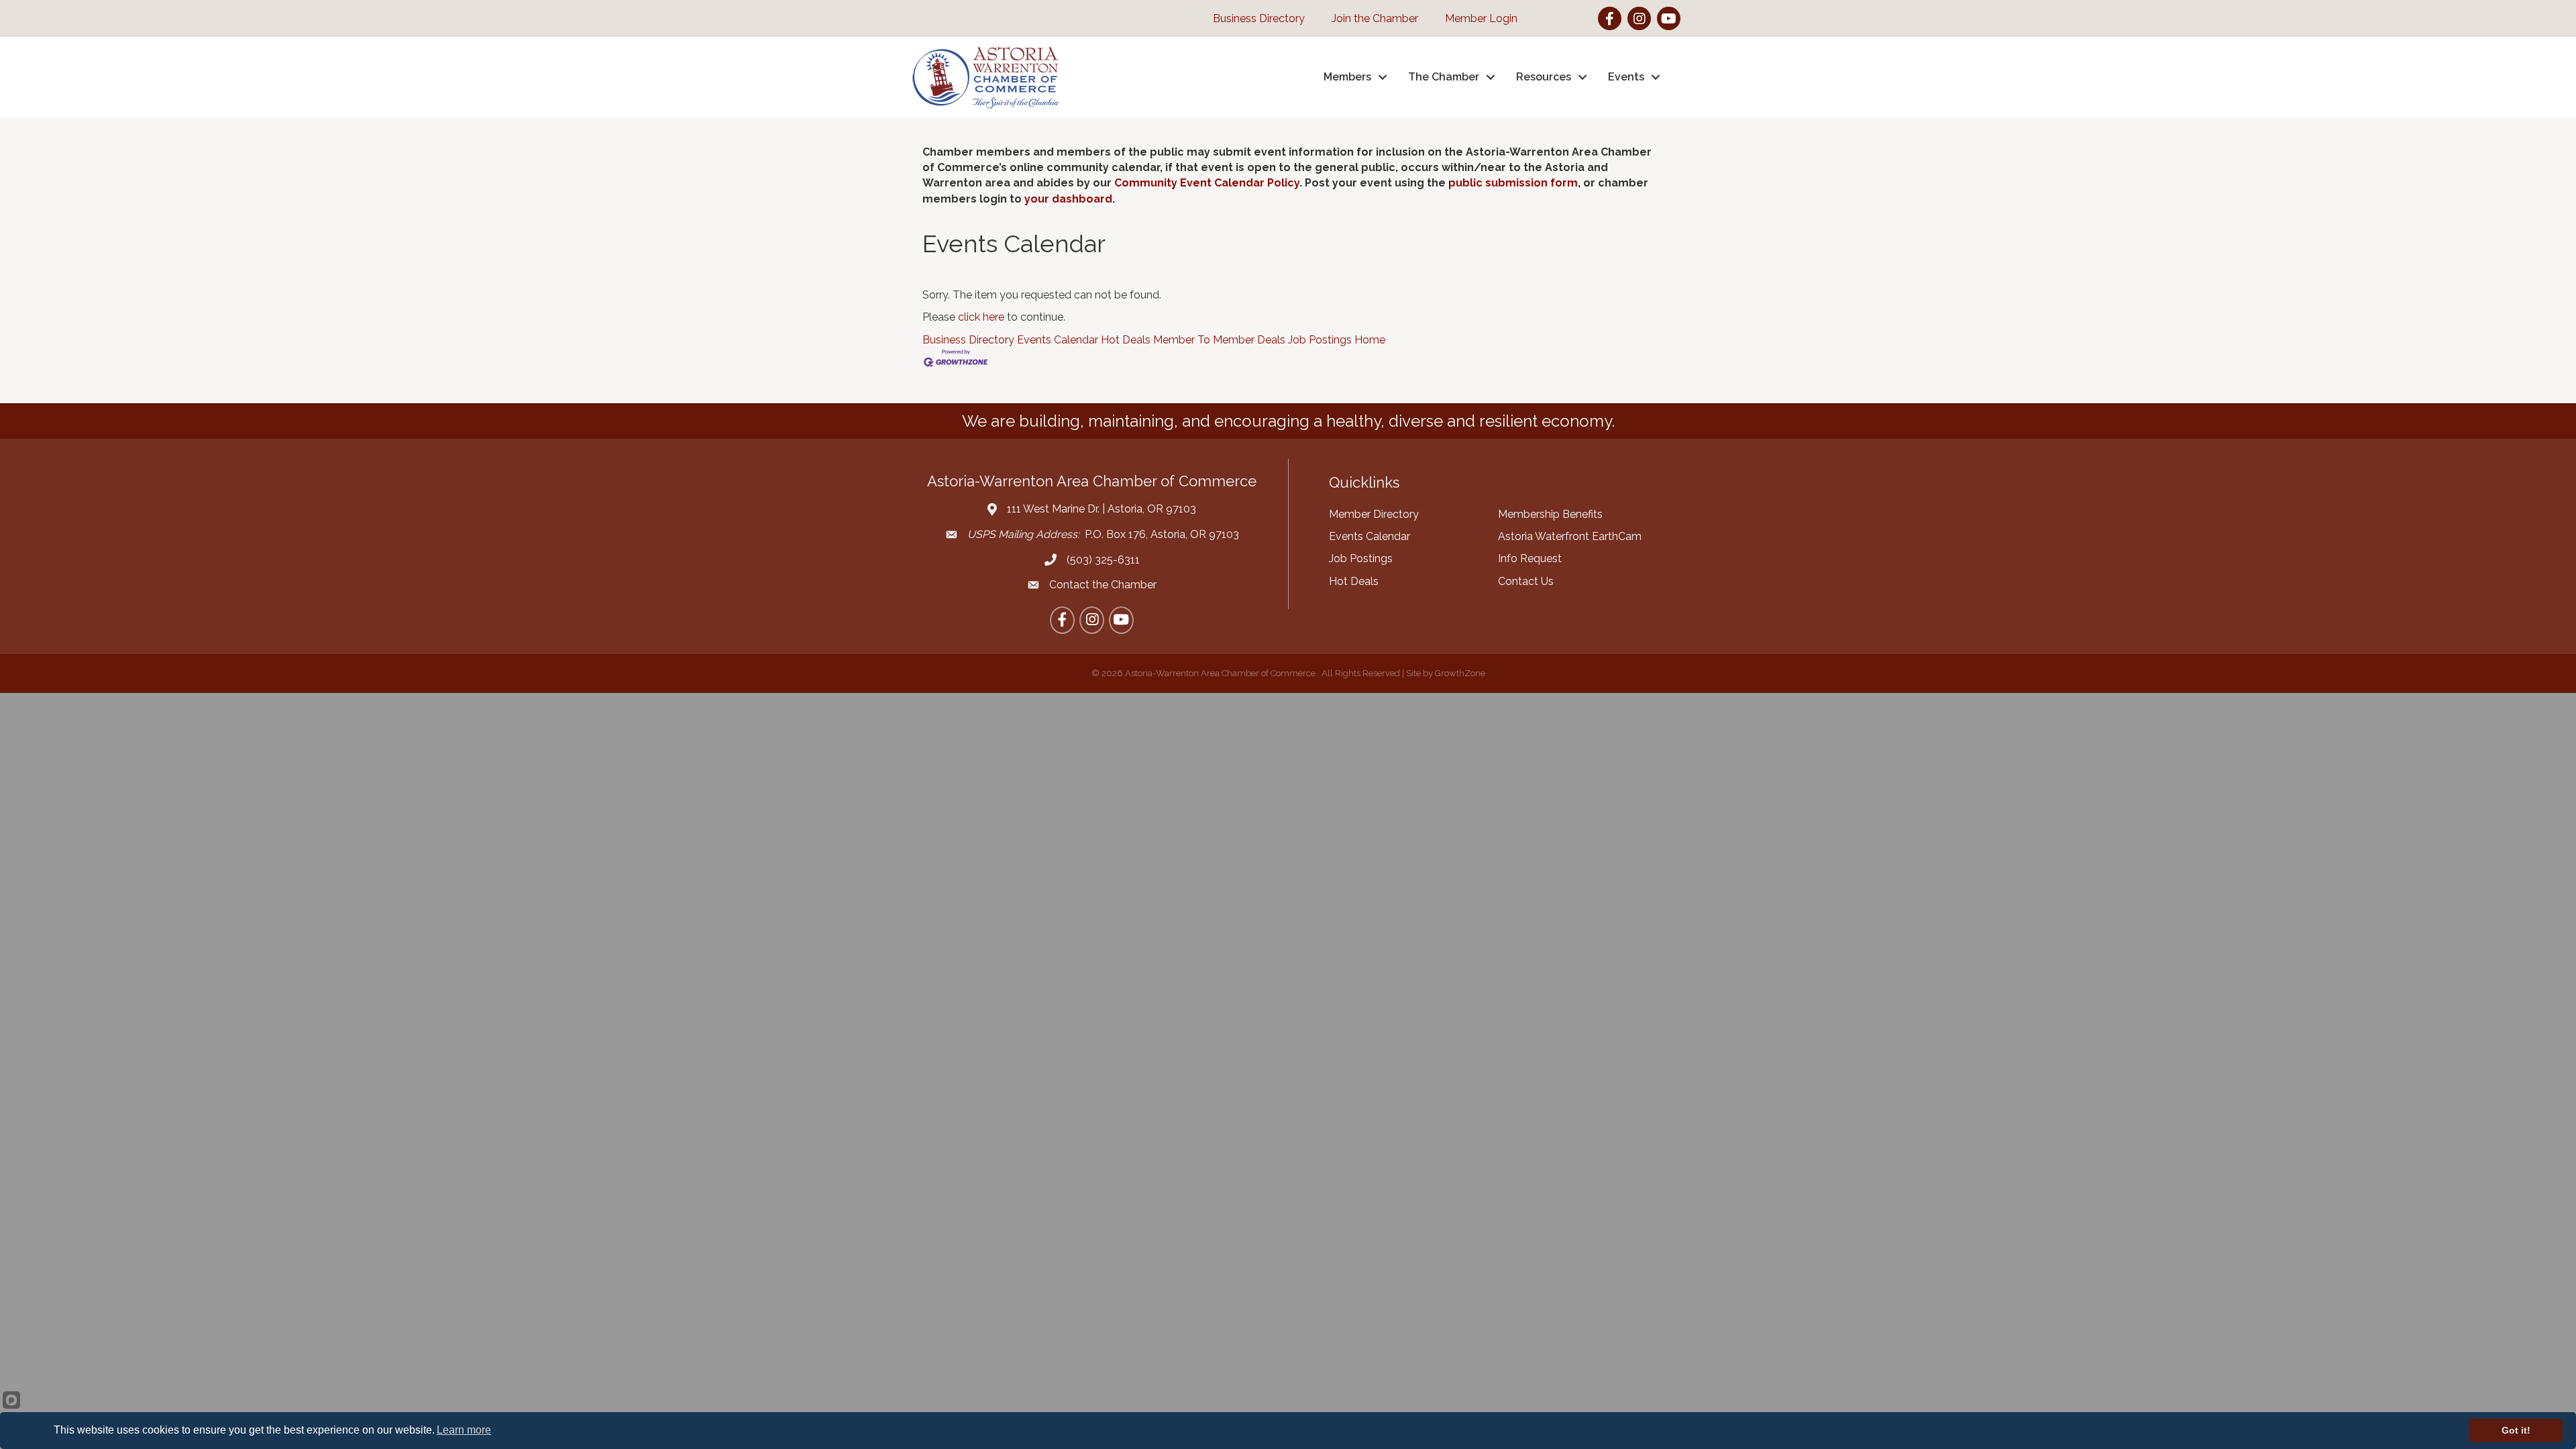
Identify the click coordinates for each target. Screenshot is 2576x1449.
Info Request (1530, 558)
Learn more (464, 1430)
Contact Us (1526, 581)
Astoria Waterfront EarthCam (1570, 536)
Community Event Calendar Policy (1207, 183)
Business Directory (968, 340)
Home (1370, 340)
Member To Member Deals (1219, 340)
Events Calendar (1058, 340)
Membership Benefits (1550, 514)
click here (981, 317)
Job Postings (1320, 340)
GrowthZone (1460, 673)
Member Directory (1374, 514)
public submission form (1513, 183)
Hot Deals (1126, 340)
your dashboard (1068, 199)
